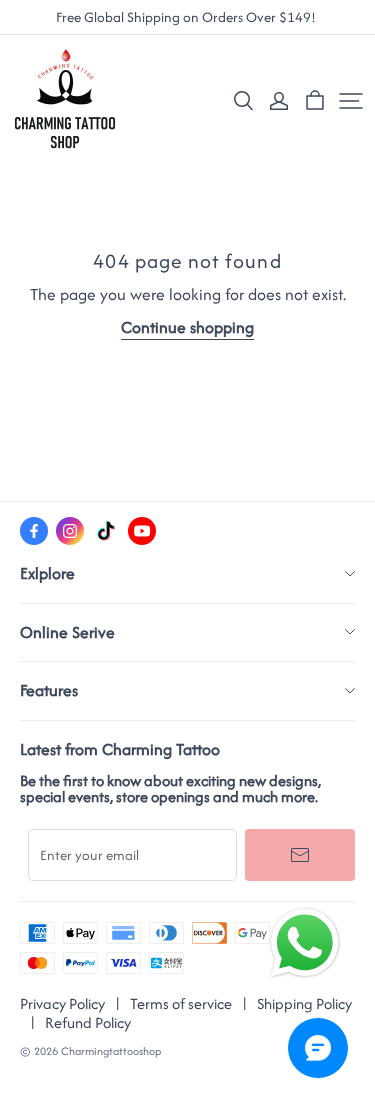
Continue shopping (187, 327)
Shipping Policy (304, 1003)
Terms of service (181, 1003)
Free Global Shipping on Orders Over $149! (187, 17)
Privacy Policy (62, 1003)
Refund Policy (88, 1022)
